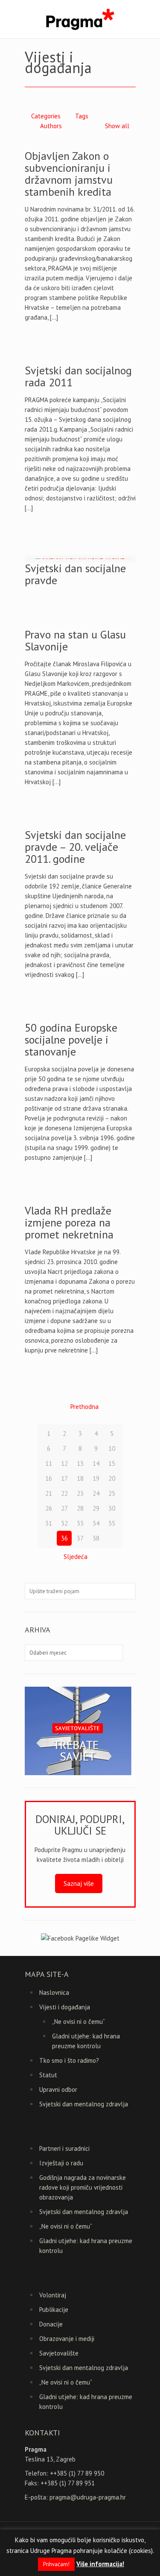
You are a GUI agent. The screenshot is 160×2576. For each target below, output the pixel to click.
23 (80, 1493)
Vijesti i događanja (65, 2007)
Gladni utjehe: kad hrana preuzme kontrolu (86, 2041)
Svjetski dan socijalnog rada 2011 (78, 376)
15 (112, 1463)
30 (112, 1508)
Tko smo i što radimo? (69, 2060)
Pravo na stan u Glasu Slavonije (75, 640)
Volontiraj (53, 2295)
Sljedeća (76, 1557)
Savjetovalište (59, 2353)
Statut (48, 2075)
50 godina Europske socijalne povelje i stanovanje (71, 1040)
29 (96, 1508)
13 (80, 1463)
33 (80, 1523)
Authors (51, 126)
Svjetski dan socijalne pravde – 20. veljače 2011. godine (75, 847)
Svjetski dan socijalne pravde (75, 574)
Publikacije (54, 2310)
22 (64, 1493)
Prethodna (84, 1407)
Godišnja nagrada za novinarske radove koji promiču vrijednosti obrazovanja (83, 2187)
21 (49, 1493)
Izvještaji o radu (61, 2163)
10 (112, 1448)
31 (49, 1523)
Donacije (51, 2324)
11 (49, 1463)
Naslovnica (54, 1992)
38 (96, 1538)
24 (96, 1493)
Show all (117, 126)
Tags (82, 116)
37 (80, 1538)
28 (80, 1508)
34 (96, 1523)
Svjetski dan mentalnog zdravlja (84, 2104)
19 (96, 1478)
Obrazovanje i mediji (67, 2339)
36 (64, 1538)
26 (49, 1508)
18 (80, 1478)
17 (64, 1478)
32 (64, 1523)
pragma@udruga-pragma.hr (88, 2497)
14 (96, 1463)
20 (112, 1478)
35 (112, 1523)
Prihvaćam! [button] (56, 2564)
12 (64, 1463)
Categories (46, 116)
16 (49, 1478)
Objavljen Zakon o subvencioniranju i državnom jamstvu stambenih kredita (69, 174)
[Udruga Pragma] (80, 19)
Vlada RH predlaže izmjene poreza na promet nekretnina (69, 1222)
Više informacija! (100, 2564)
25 (112, 1493)
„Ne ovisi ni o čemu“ (79, 2022)
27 (64, 1508)
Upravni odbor (58, 2089)
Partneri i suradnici (64, 2148)
